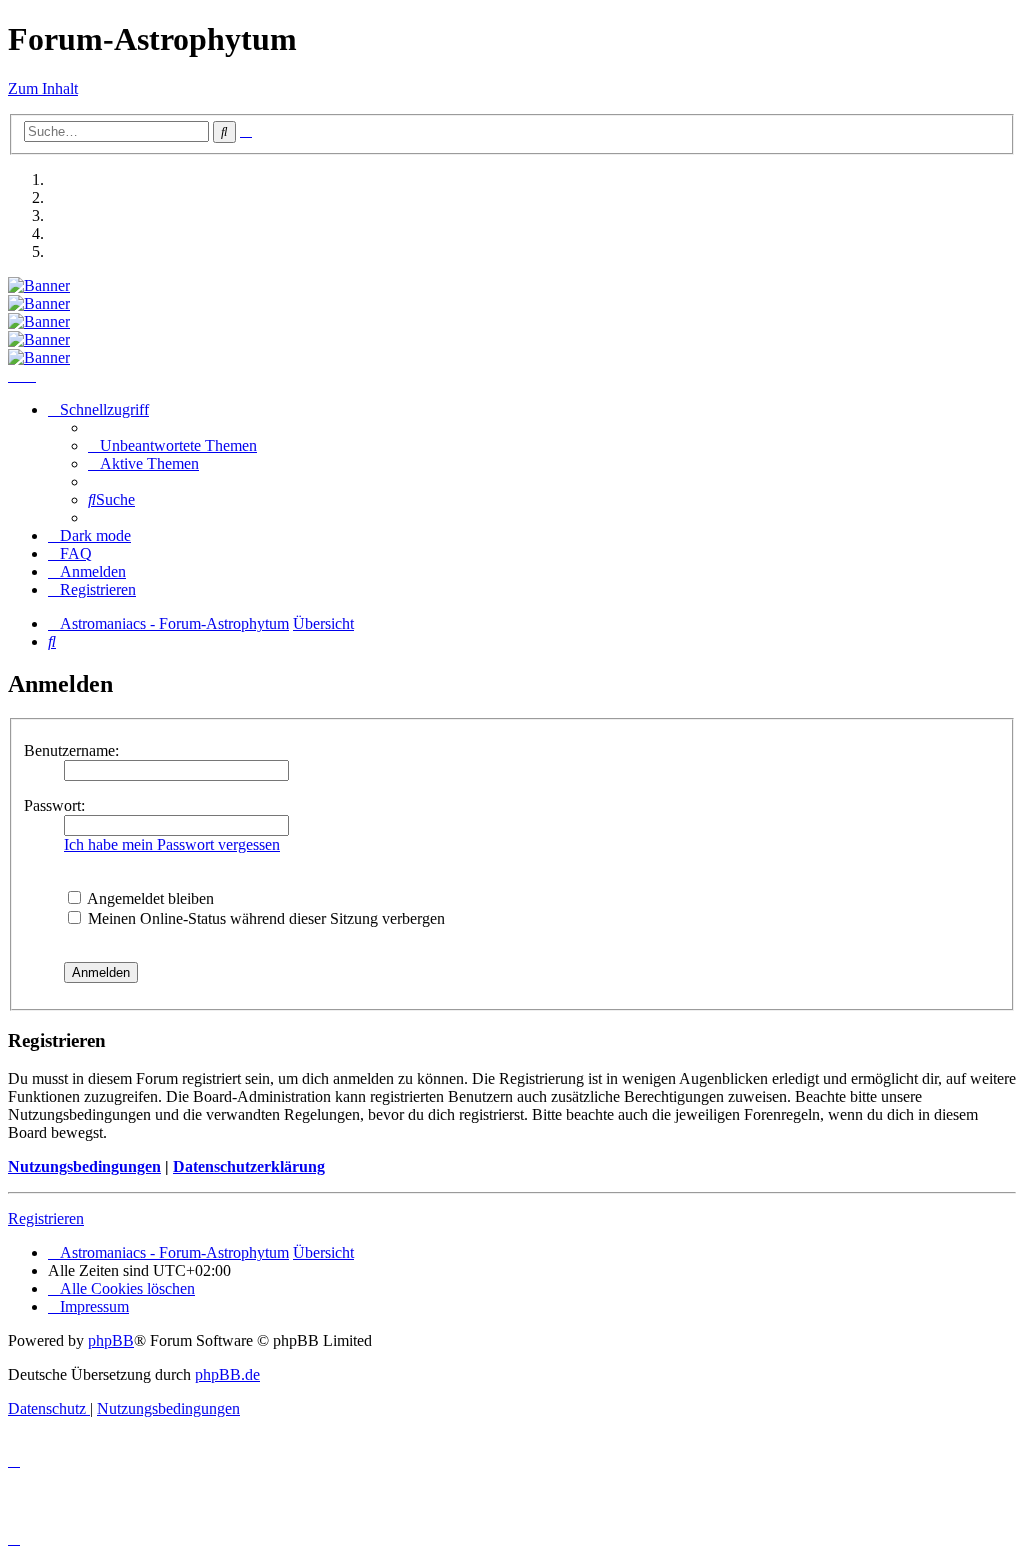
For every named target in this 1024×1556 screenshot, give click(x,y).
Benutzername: (71, 750)
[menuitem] (172, 445)
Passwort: (54, 805)
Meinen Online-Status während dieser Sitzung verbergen (264, 918)
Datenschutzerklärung (249, 1166)
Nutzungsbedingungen (84, 1166)
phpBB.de (227, 1374)
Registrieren (46, 1218)
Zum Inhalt (43, 88)
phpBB (111, 1340)
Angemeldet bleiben (149, 898)
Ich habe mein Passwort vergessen (172, 844)
